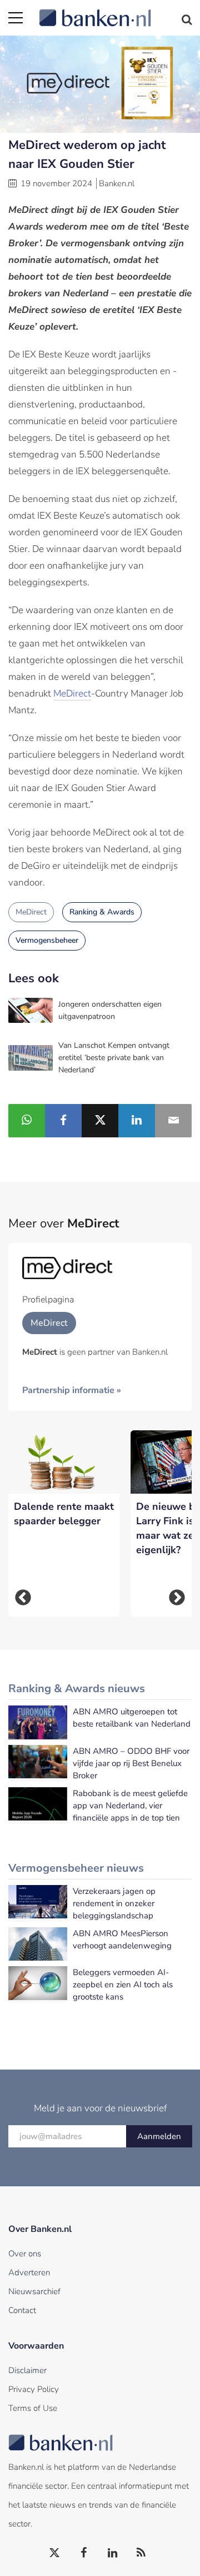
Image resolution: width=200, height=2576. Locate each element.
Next (177, 1598)
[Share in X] (100, 1121)
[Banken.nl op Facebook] (84, 2553)
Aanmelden (159, 2136)
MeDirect (72, 693)
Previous (23, 1598)
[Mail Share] (173, 1121)
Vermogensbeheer (47, 940)
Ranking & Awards (102, 912)
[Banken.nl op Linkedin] (113, 2553)
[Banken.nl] (115, 11)
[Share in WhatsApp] (27, 1121)
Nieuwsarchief (34, 2291)
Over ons (25, 2254)
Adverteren (29, 2272)
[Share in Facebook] (63, 1121)
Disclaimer (27, 2370)
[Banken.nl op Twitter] (55, 2553)
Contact (22, 2310)
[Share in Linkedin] (137, 1121)
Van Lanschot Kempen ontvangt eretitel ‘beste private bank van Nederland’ (114, 1058)
